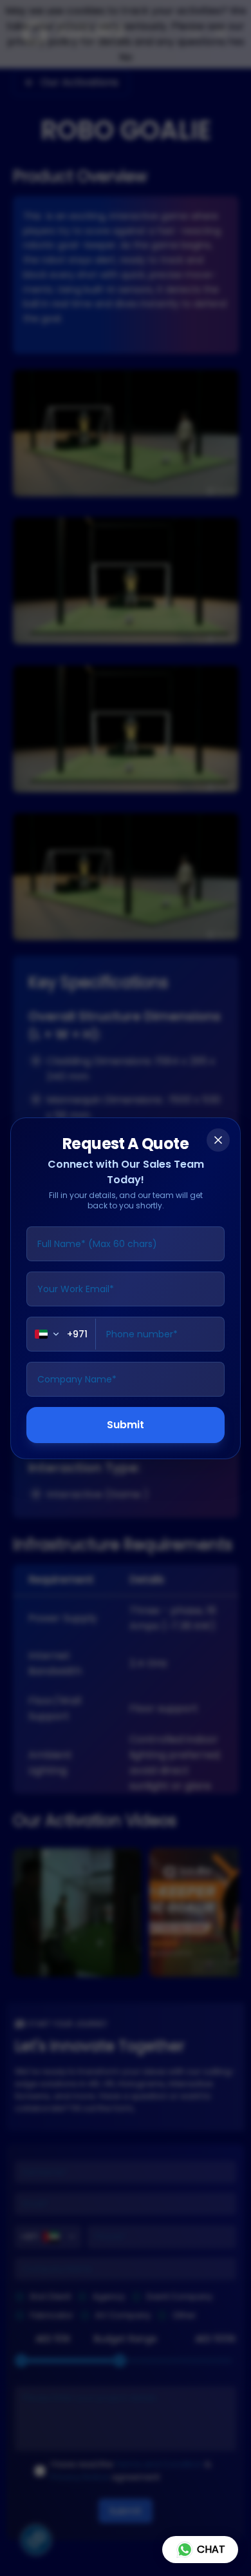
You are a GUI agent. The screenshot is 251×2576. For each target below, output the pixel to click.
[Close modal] (218, 1140)
